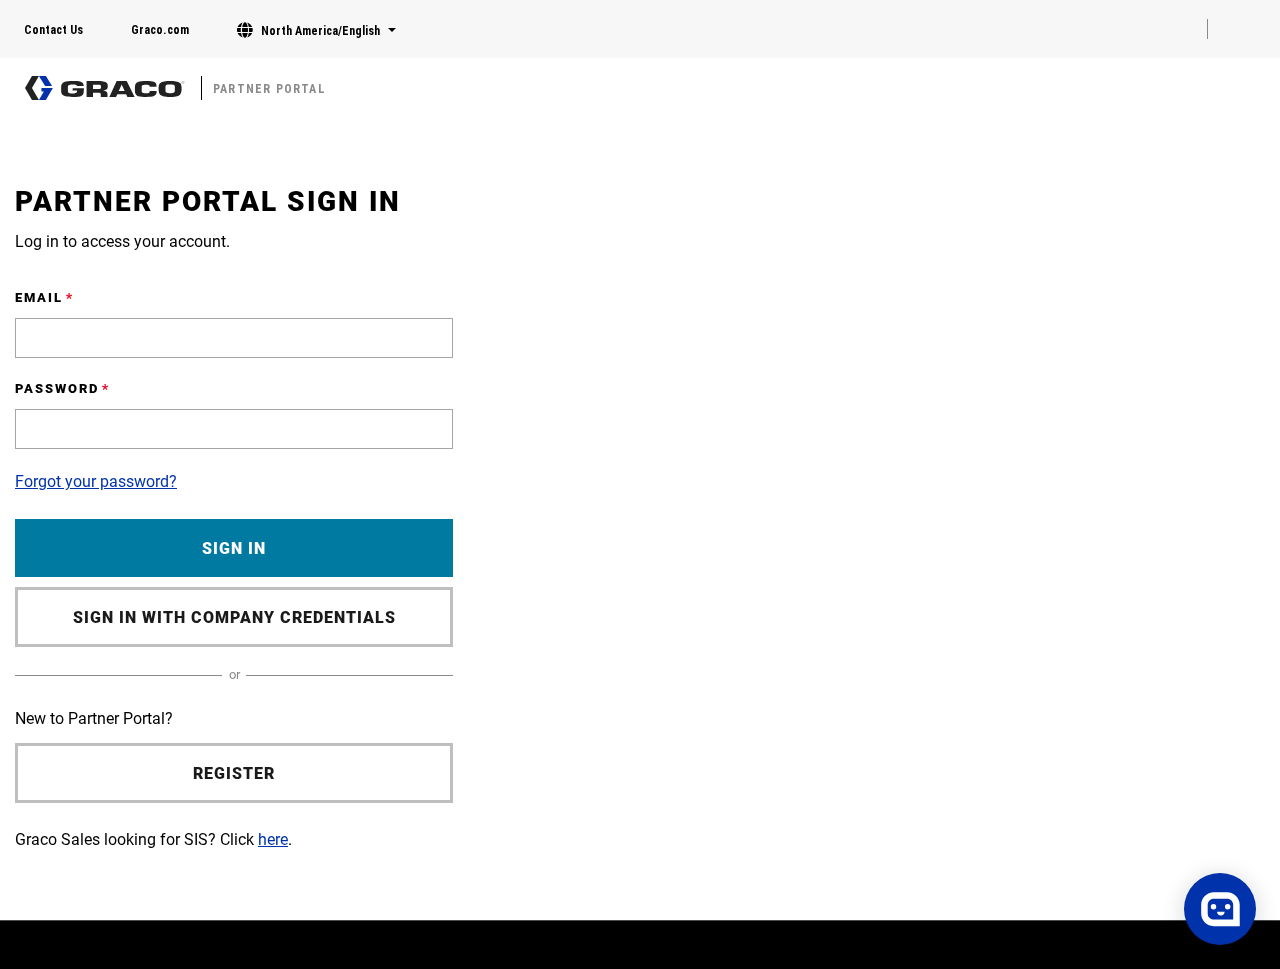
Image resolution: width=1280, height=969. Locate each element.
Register (234, 773)
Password (57, 388)
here (273, 839)
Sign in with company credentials (234, 617)
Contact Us (53, 30)
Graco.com (160, 30)
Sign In (234, 548)
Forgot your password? (96, 481)
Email (39, 297)
